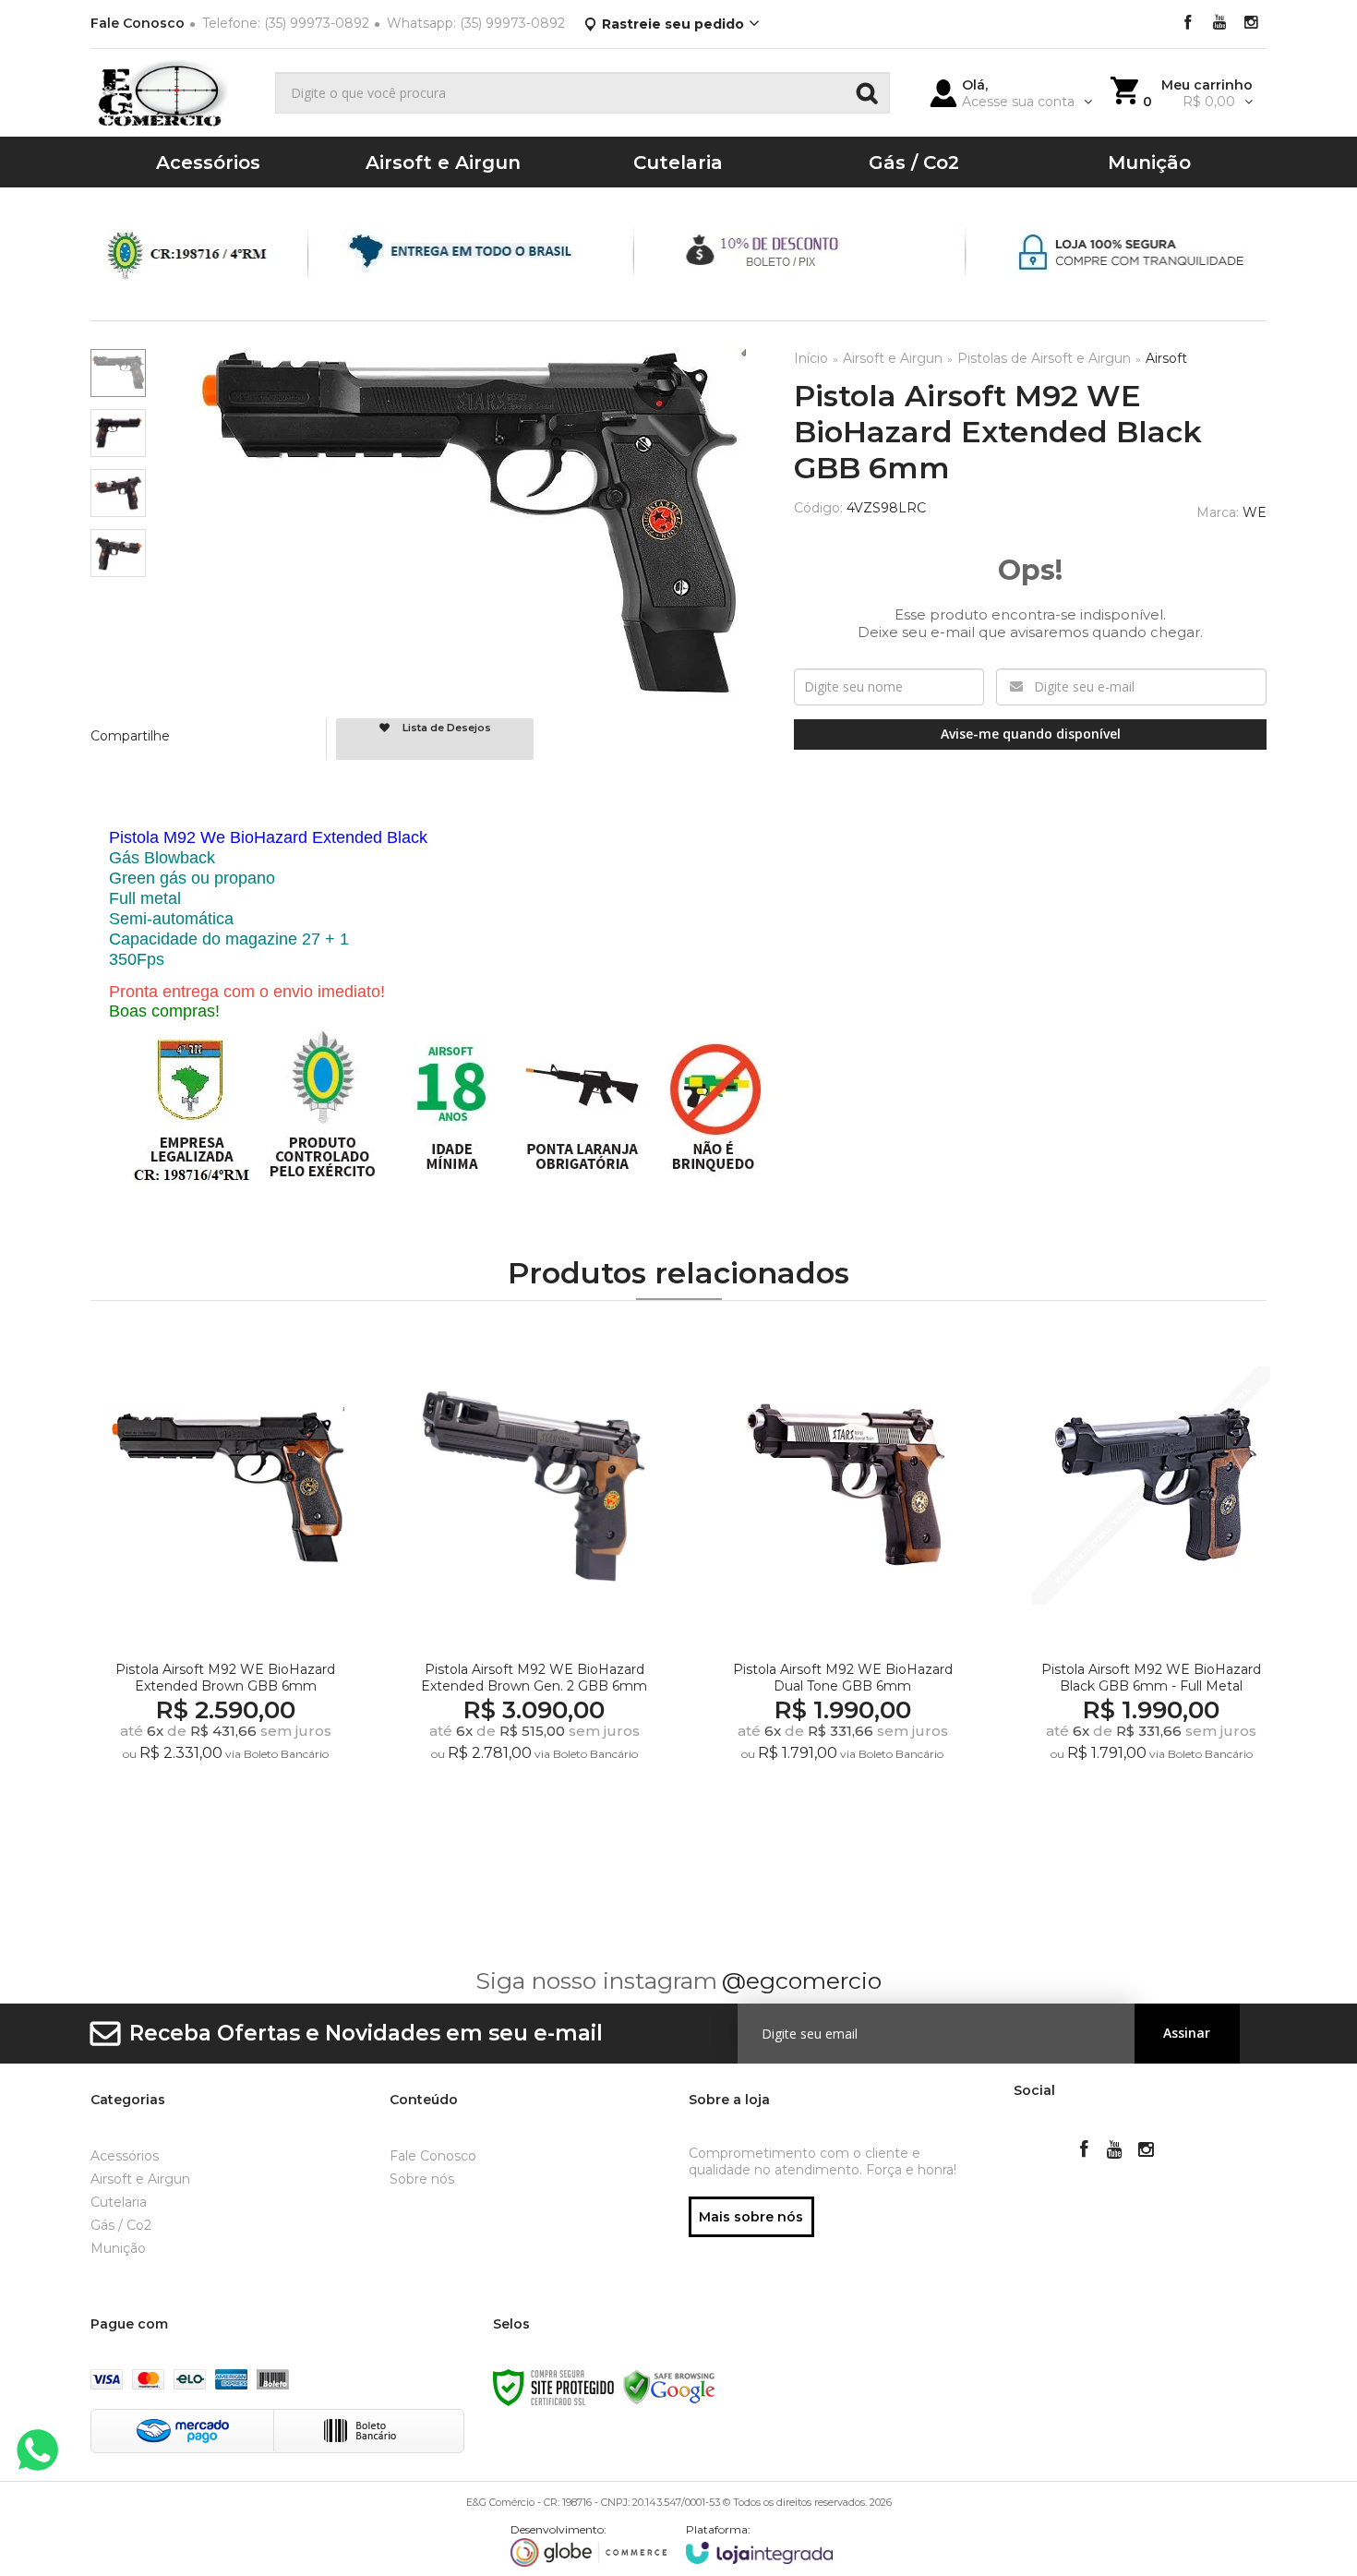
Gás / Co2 (121, 2225)
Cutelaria (119, 2202)
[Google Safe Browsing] (669, 2386)
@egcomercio (802, 1980)
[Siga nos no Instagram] (1251, 24)
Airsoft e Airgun (893, 358)
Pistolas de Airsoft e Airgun (1044, 358)
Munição (118, 2248)
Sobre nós (422, 2179)
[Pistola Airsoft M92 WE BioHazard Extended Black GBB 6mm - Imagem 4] (118, 553)
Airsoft (1166, 358)
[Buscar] (867, 93)
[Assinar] (1188, 2034)
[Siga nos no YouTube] (1115, 2151)
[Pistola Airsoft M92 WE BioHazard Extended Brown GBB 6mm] (225, 1590)
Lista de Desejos (445, 728)
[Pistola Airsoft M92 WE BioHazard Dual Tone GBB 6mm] (842, 1590)
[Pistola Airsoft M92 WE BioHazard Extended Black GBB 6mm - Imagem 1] (118, 373)
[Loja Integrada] (760, 2543)
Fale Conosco (138, 23)
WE (1255, 512)
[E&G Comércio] (176, 93)
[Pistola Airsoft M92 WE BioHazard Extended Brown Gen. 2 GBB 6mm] (534, 1590)
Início (811, 358)
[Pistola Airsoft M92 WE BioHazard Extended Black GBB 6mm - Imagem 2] (118, 433)
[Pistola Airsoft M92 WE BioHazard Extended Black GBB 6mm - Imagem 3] (118, 493)
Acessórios (125, 2156)
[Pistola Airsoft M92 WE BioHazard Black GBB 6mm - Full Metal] (1151, 1590)
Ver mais (228, 1826)
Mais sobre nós (751, 2217)
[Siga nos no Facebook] (1188, 24)
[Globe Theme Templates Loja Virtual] (589, 2545)
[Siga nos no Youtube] (1219, 24)
